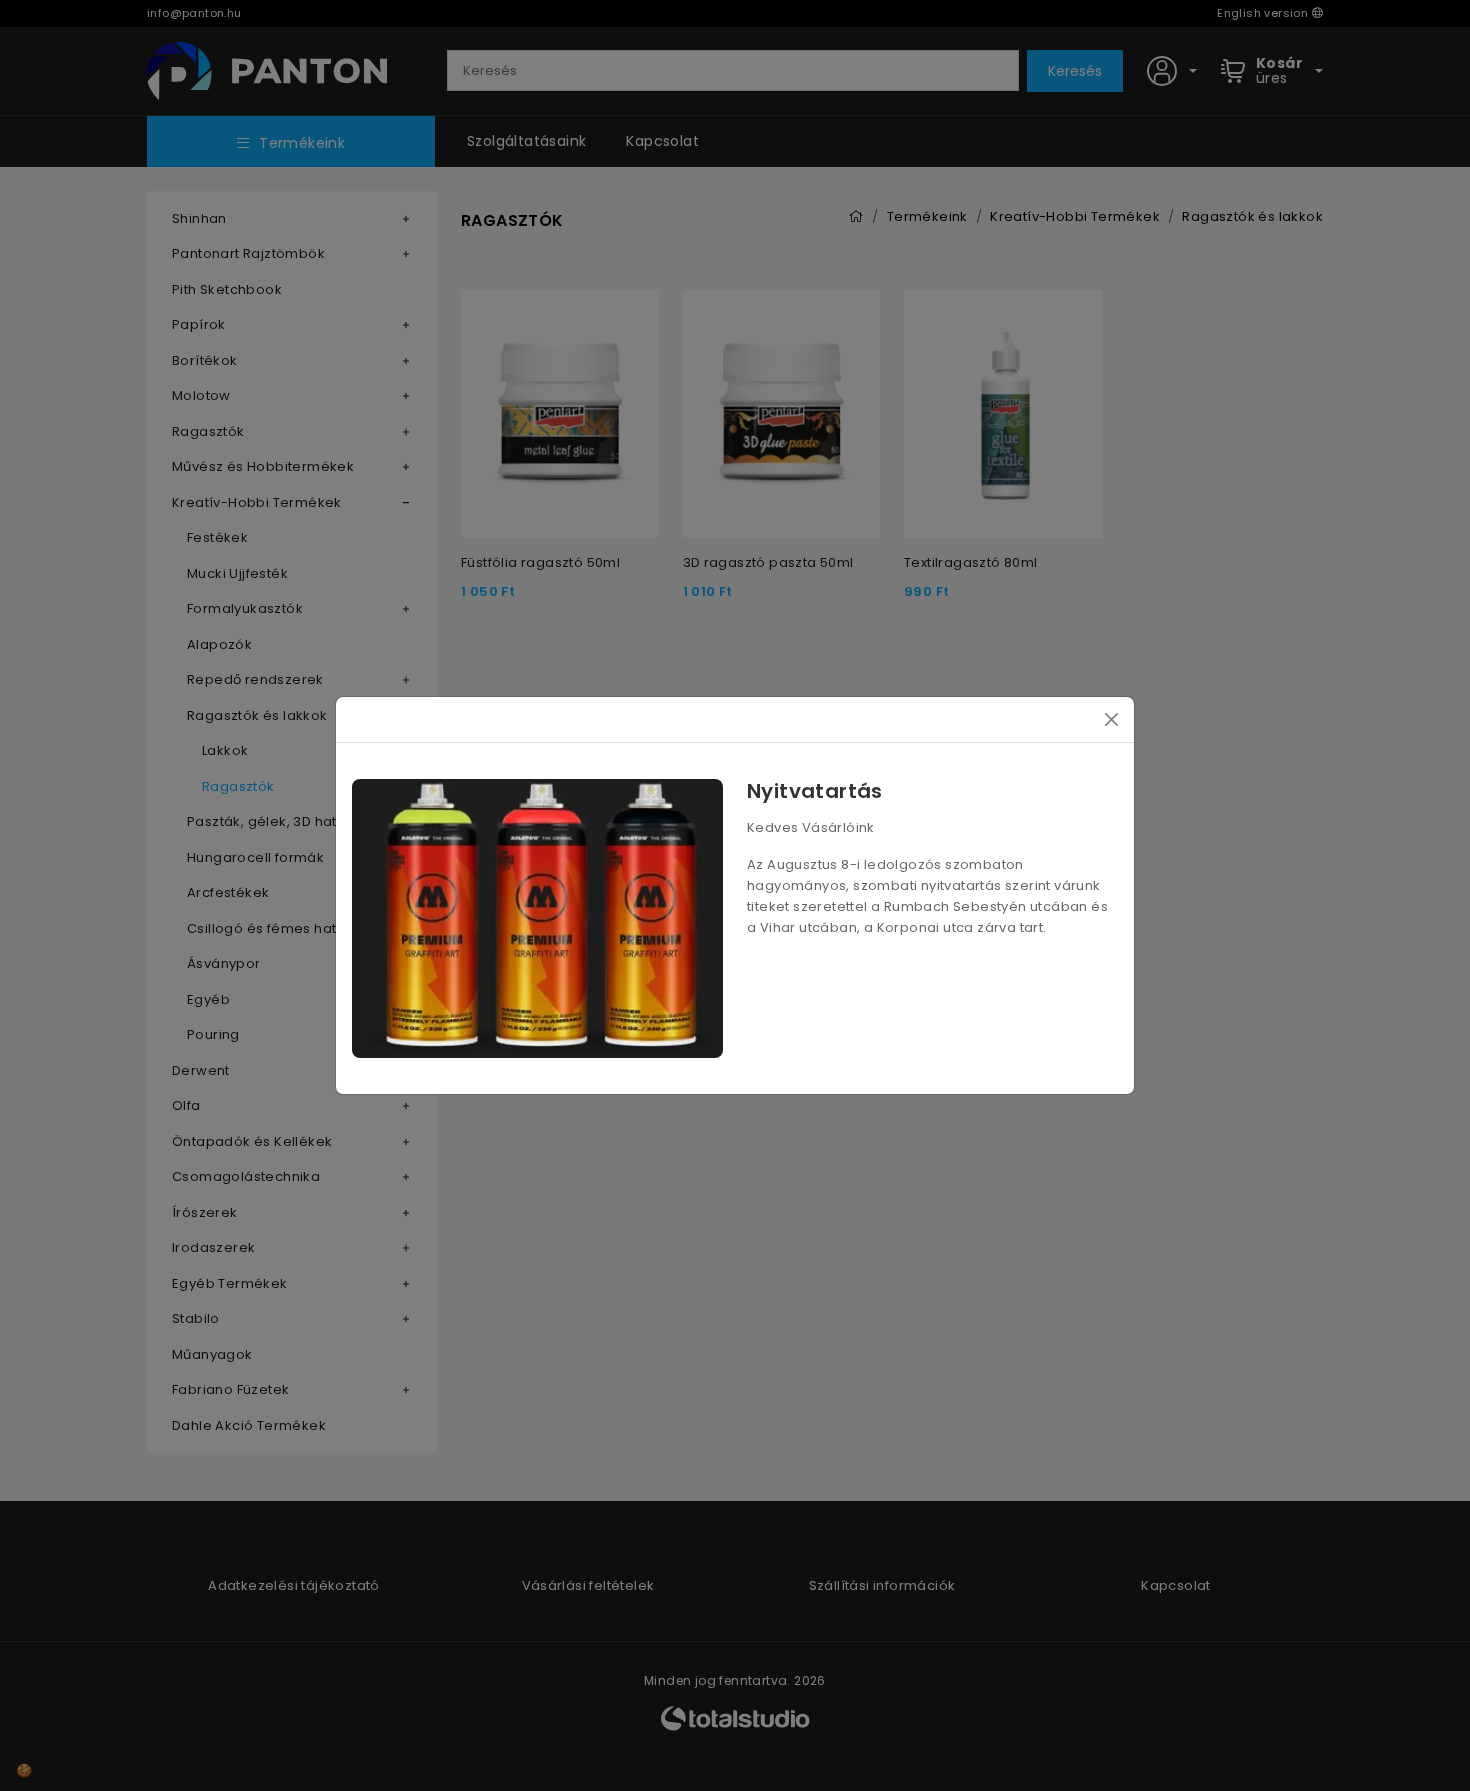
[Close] (1111, 719)
